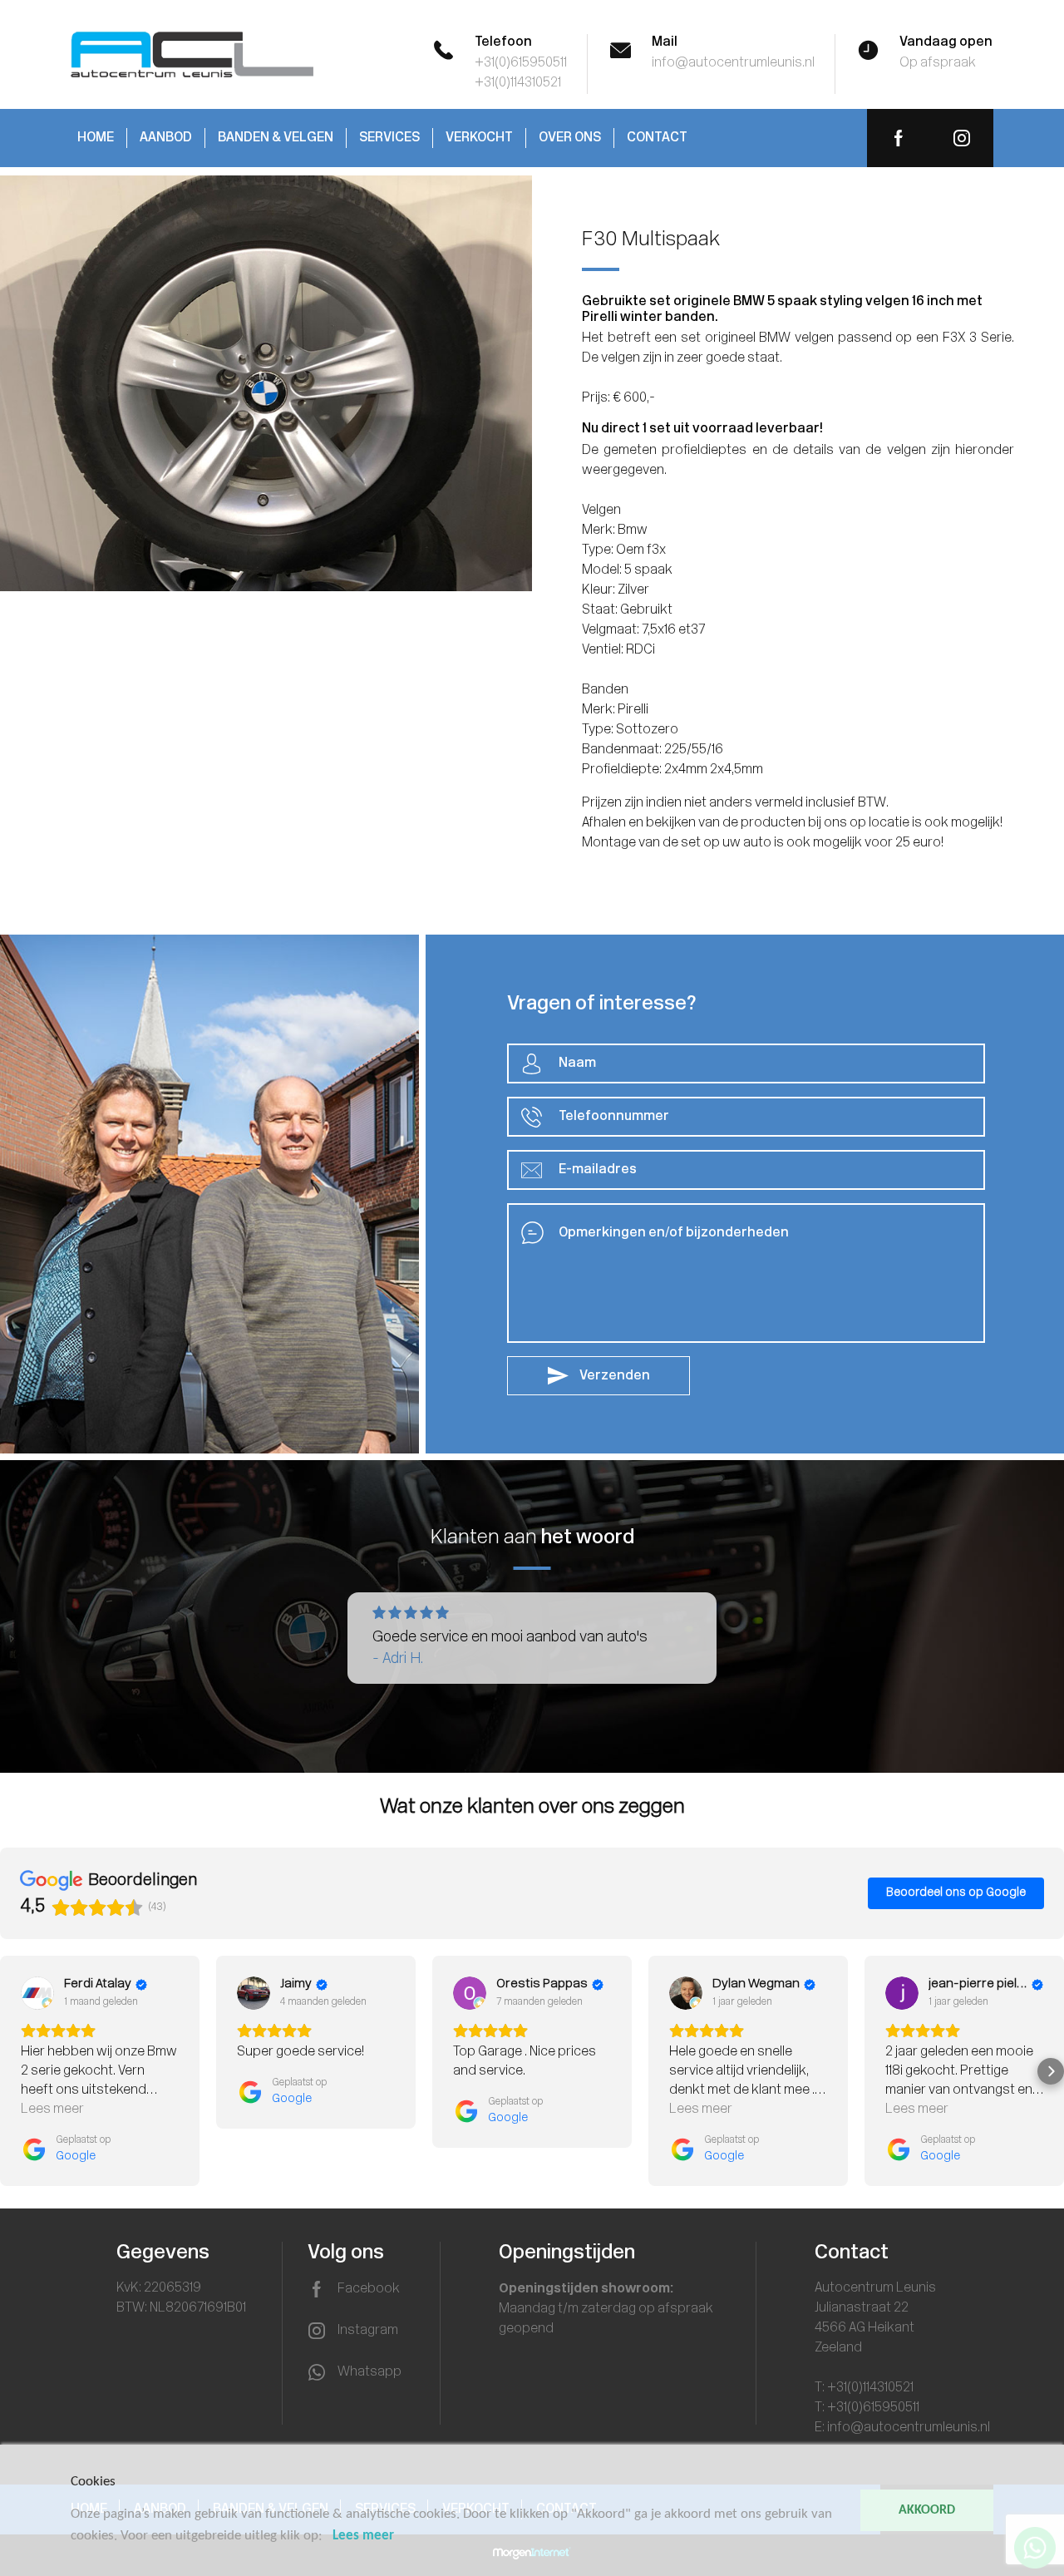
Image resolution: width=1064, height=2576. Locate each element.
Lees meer (363, 2536)
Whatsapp (369, 2372)
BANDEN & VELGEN (276, 138)
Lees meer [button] (52, 2110)
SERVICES (389, 138)
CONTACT (657, 138)
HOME (96, 138)
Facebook (369, 2289)
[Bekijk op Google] (37, 1993)
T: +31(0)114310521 (864, 2388)
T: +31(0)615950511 (867, 2408)
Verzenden (613, 1376)
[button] (13, 2071)
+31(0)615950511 (521, 63)
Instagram (368, 2331)
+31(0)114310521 (518, 83)
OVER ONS (570, 138)
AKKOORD (927, 2510)
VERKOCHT (479, 138)
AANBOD (166, 138)
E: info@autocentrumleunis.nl (902, 2428)
